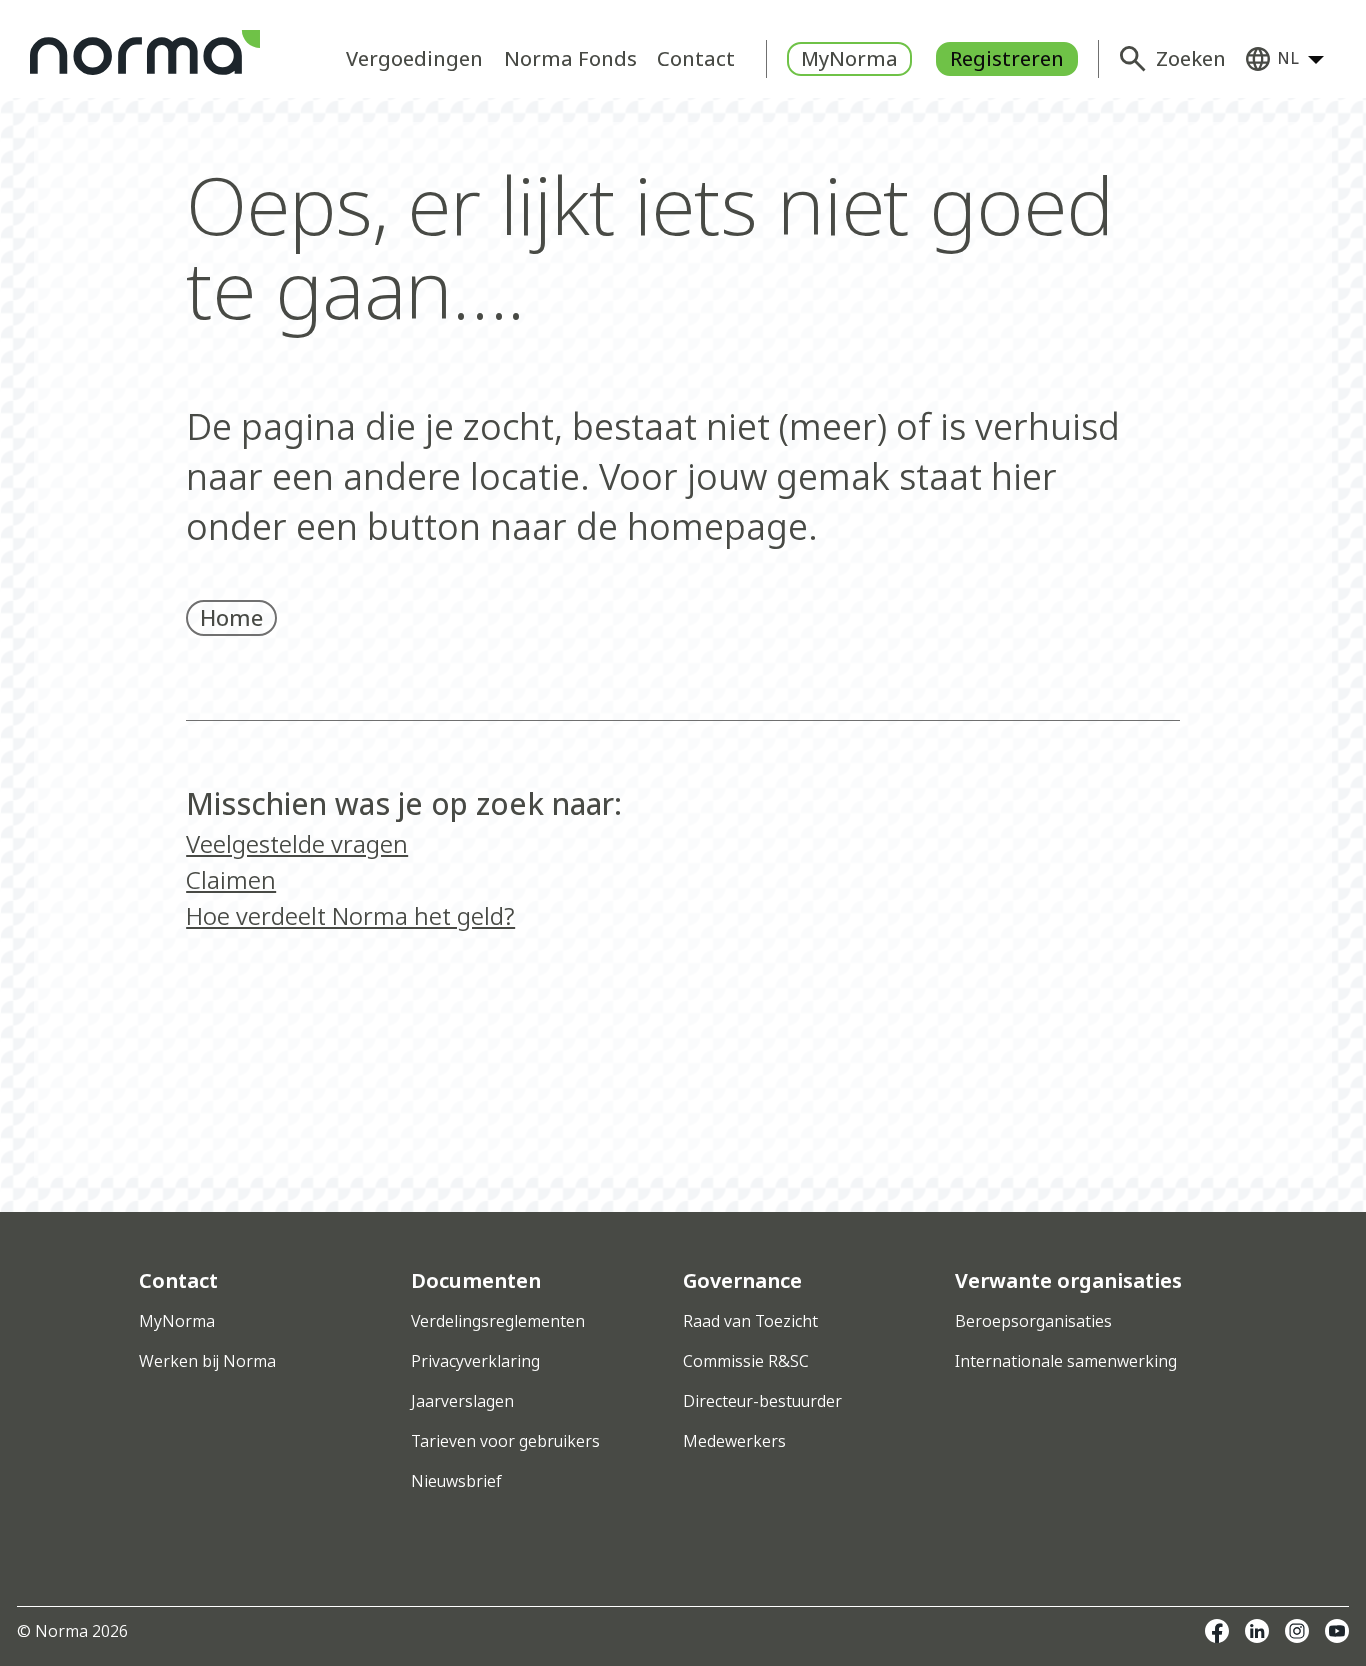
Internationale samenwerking (1066, 1361)
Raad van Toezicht (750, 1321)
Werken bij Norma (207, 1361)
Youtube (1337, 1631)
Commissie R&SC (746, 1361)
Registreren (1007, 58)
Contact (696, 58)
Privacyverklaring (475, 1361)
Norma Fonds (570, 58)
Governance (742, 1281)
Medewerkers (734, 1441)
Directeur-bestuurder (762, 1401)
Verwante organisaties (1068, 1281)
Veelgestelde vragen (297, 843)
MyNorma (849, 58)
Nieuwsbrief (456, 1481)
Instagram (1297, 1631)
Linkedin (1257, 1631)
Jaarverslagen (462, 1401)
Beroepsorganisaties (1033, 1321)
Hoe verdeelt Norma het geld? (350, 915)
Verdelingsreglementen (498, 1321)
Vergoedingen (414, 58)
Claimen (231, 879)
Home (231, 617)
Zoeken (1191, 58)
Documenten (476, 1281)
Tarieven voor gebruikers (505, 1441)
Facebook (1217, 1631)
